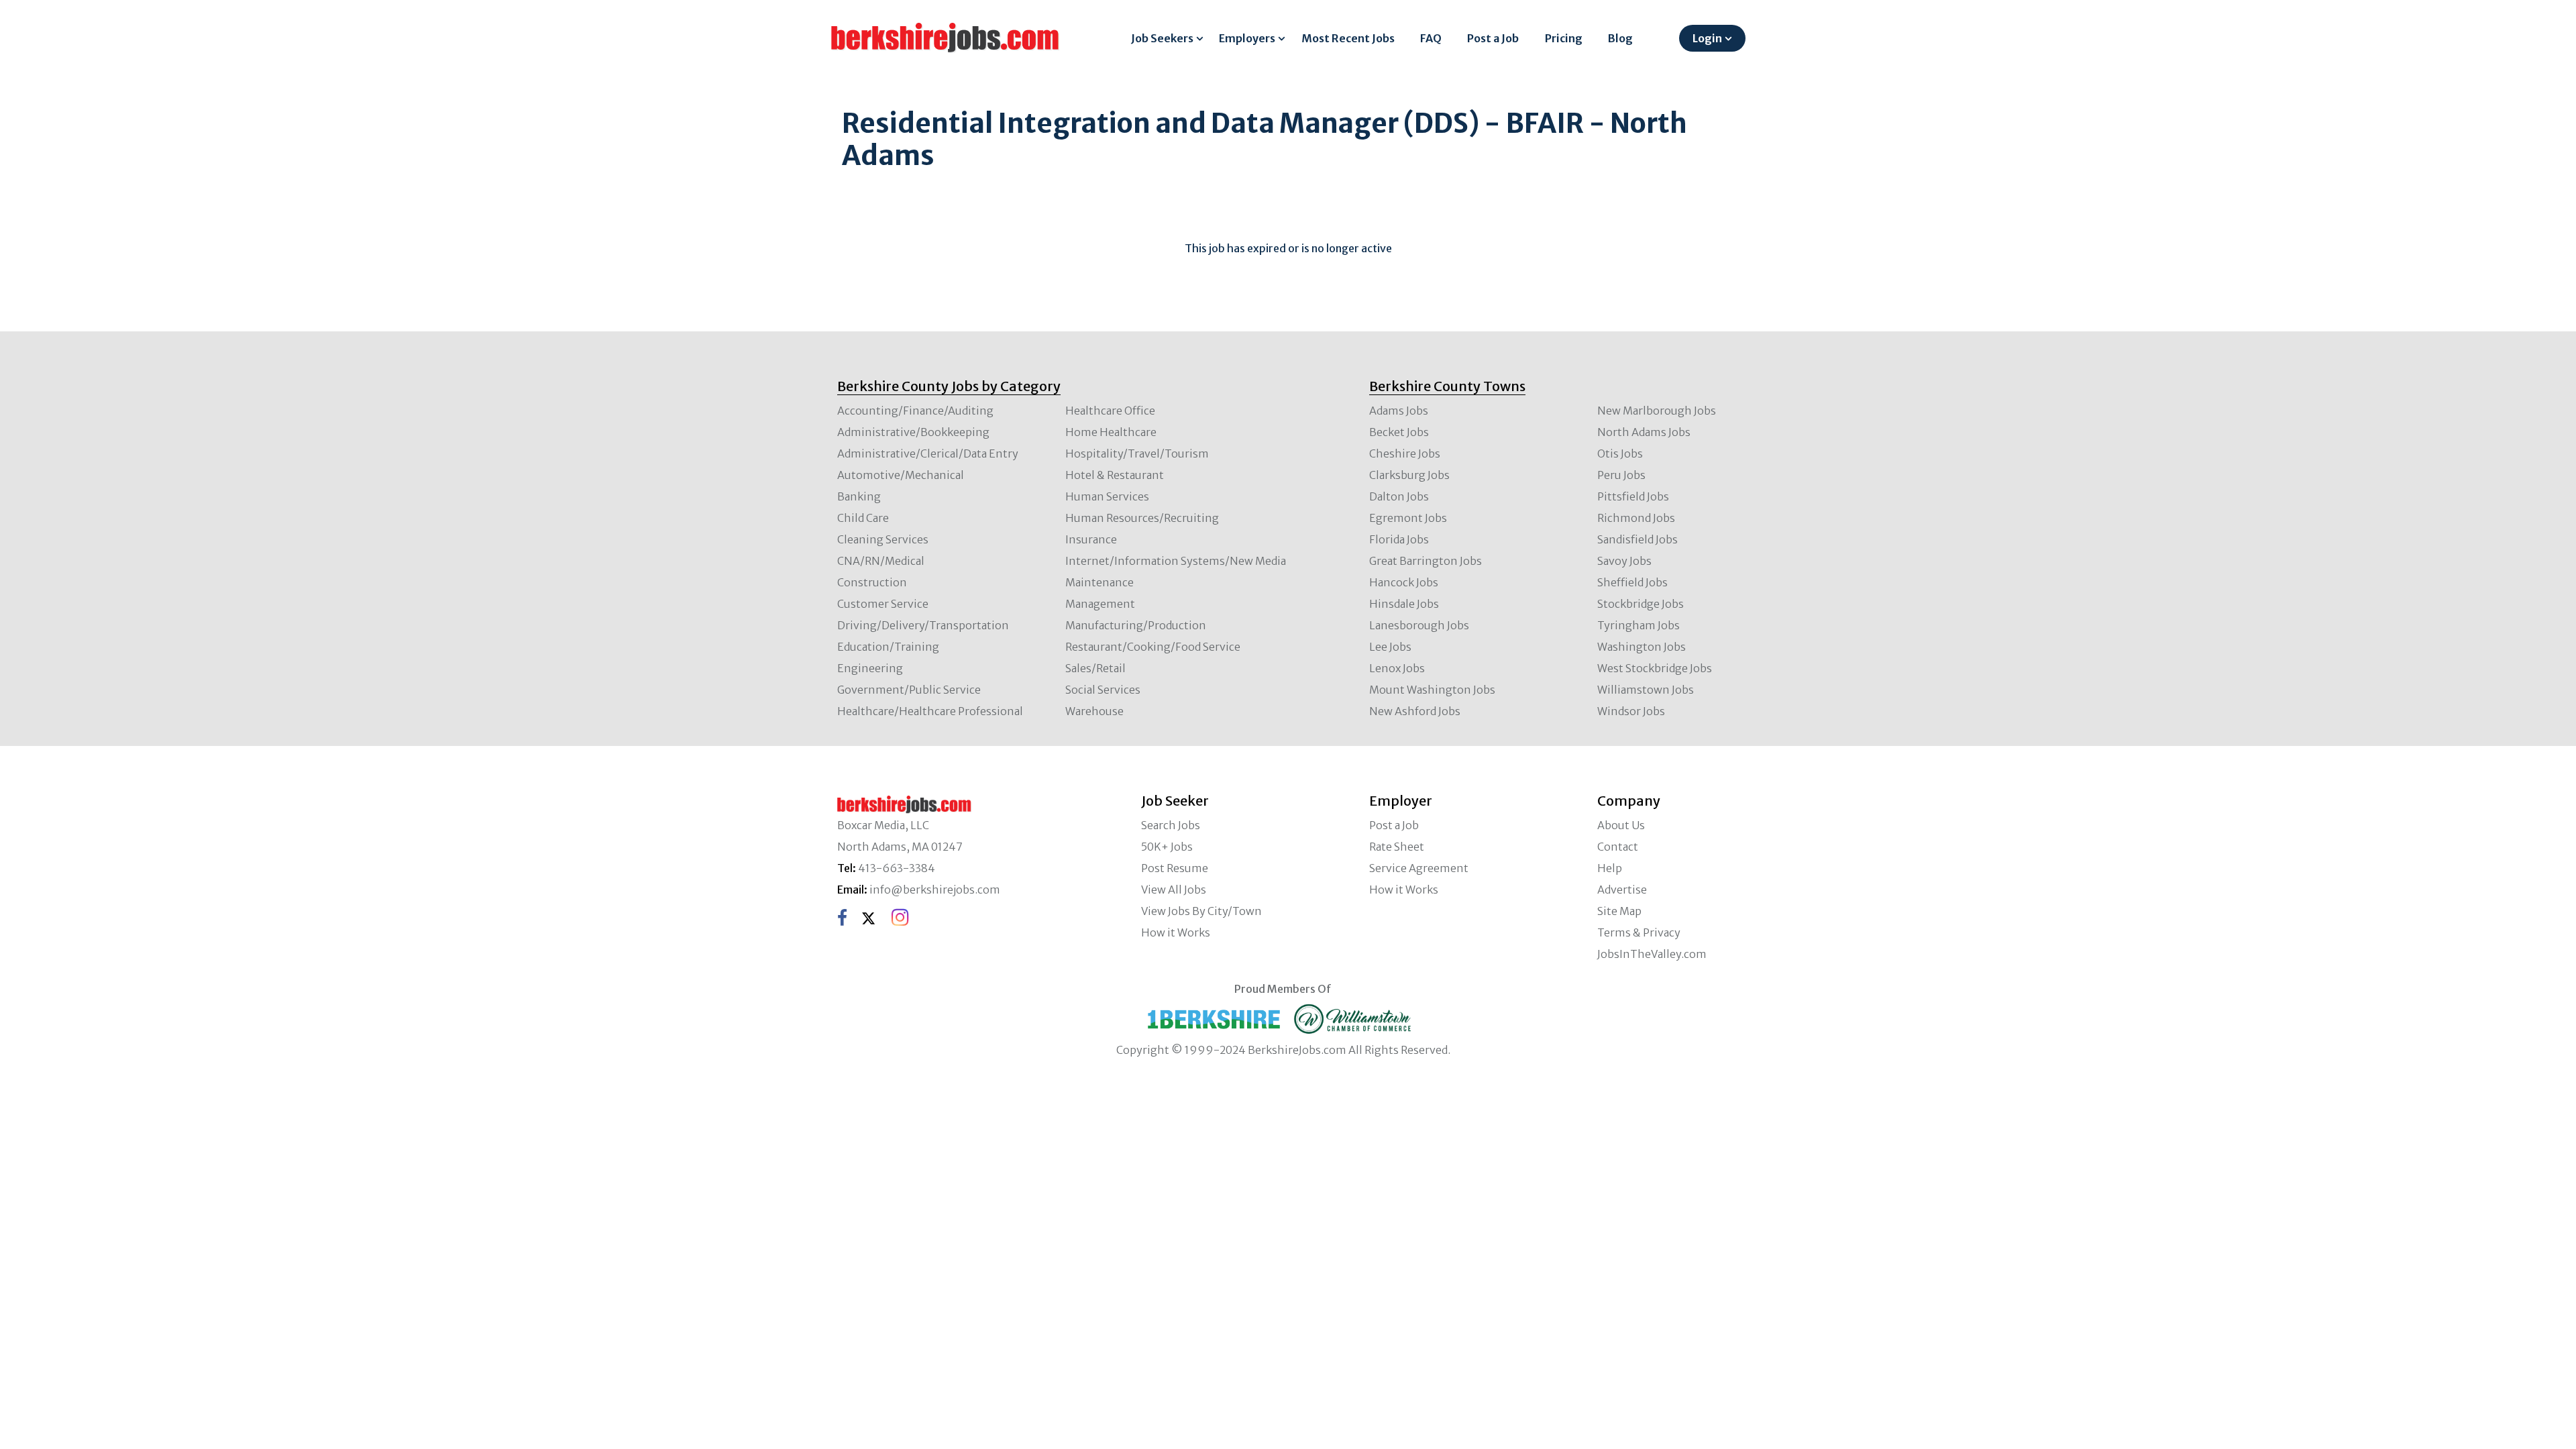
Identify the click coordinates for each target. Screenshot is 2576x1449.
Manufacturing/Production (1136, 625)
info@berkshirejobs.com (935, 890)
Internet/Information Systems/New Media (1176, 561)
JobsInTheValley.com (1652, 954)
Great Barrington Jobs (1426, 561)
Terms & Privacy (1639, 932)
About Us (1621, 825)
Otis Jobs (1620, 453)
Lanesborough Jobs (1419, 625)
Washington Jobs (1642, 647)
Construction (872, 582)
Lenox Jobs (1397, 668)
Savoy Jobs (1624, 561)
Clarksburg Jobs (1409, 475)
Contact (1618, 847)
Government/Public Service (909, 690)
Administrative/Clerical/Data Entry (928, 453)
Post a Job (1493, 38)
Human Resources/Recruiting (1142, 518)
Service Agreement (1419, 868)
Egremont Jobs (1408, 518)
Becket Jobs (1399, 432)
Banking (859, 496)
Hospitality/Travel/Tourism (1137, 453)
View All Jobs (1174, 890)
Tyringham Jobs (1639, 625)
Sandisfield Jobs (1638, 539)
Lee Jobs (1390, 647)
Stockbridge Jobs (1641, 604)
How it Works (1176, 932)
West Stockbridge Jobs (1655, 668)
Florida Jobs (1399, 539)
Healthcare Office (1110, 411)
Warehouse (1094, 711)
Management (1100, 604)
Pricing (1564, 38)
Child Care (863, 518)
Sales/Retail (1095, 668)
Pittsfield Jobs (1633, 496)
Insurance (1091, 539)
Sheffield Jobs (1632, 582)
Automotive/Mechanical (901, 475)
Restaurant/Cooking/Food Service (1153, 647)
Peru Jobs (1621, 475)
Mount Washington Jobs (1432, 690)
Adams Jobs (1399, 411)
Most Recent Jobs (1348, 38)
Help (1610, 868)
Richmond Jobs (1636, 518)
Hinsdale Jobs (1404, 604)
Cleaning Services (883, 539)
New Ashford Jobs (1415, 711)
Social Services (1103, 690)
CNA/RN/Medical (881, 561)
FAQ (1431, 38)
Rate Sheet (1397, 847)
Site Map (1619, 911)
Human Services (1107, 496)
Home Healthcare (1111, 432)
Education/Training (888, 647)
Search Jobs (1171, 825)
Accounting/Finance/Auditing (915, 411)
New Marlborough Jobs (1657, 411)
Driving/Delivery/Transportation (923, 625)
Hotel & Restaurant (1115, 475)
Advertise (1622, 890)
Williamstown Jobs (1646, 690)
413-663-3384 (897, 868)
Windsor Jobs (1631, 711)
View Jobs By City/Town (1201, 911)
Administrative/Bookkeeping (913, 432)
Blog (1620, 38)
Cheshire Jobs (1405, 453)
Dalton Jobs (1399, 496)
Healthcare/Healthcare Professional (930, 711)
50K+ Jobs (1167, 847)
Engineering (870, 668)
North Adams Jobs (1644, 432)
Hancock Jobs (1404, 582)
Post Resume (1175, 868)
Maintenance (1099, 582)
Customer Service (883, 604)
